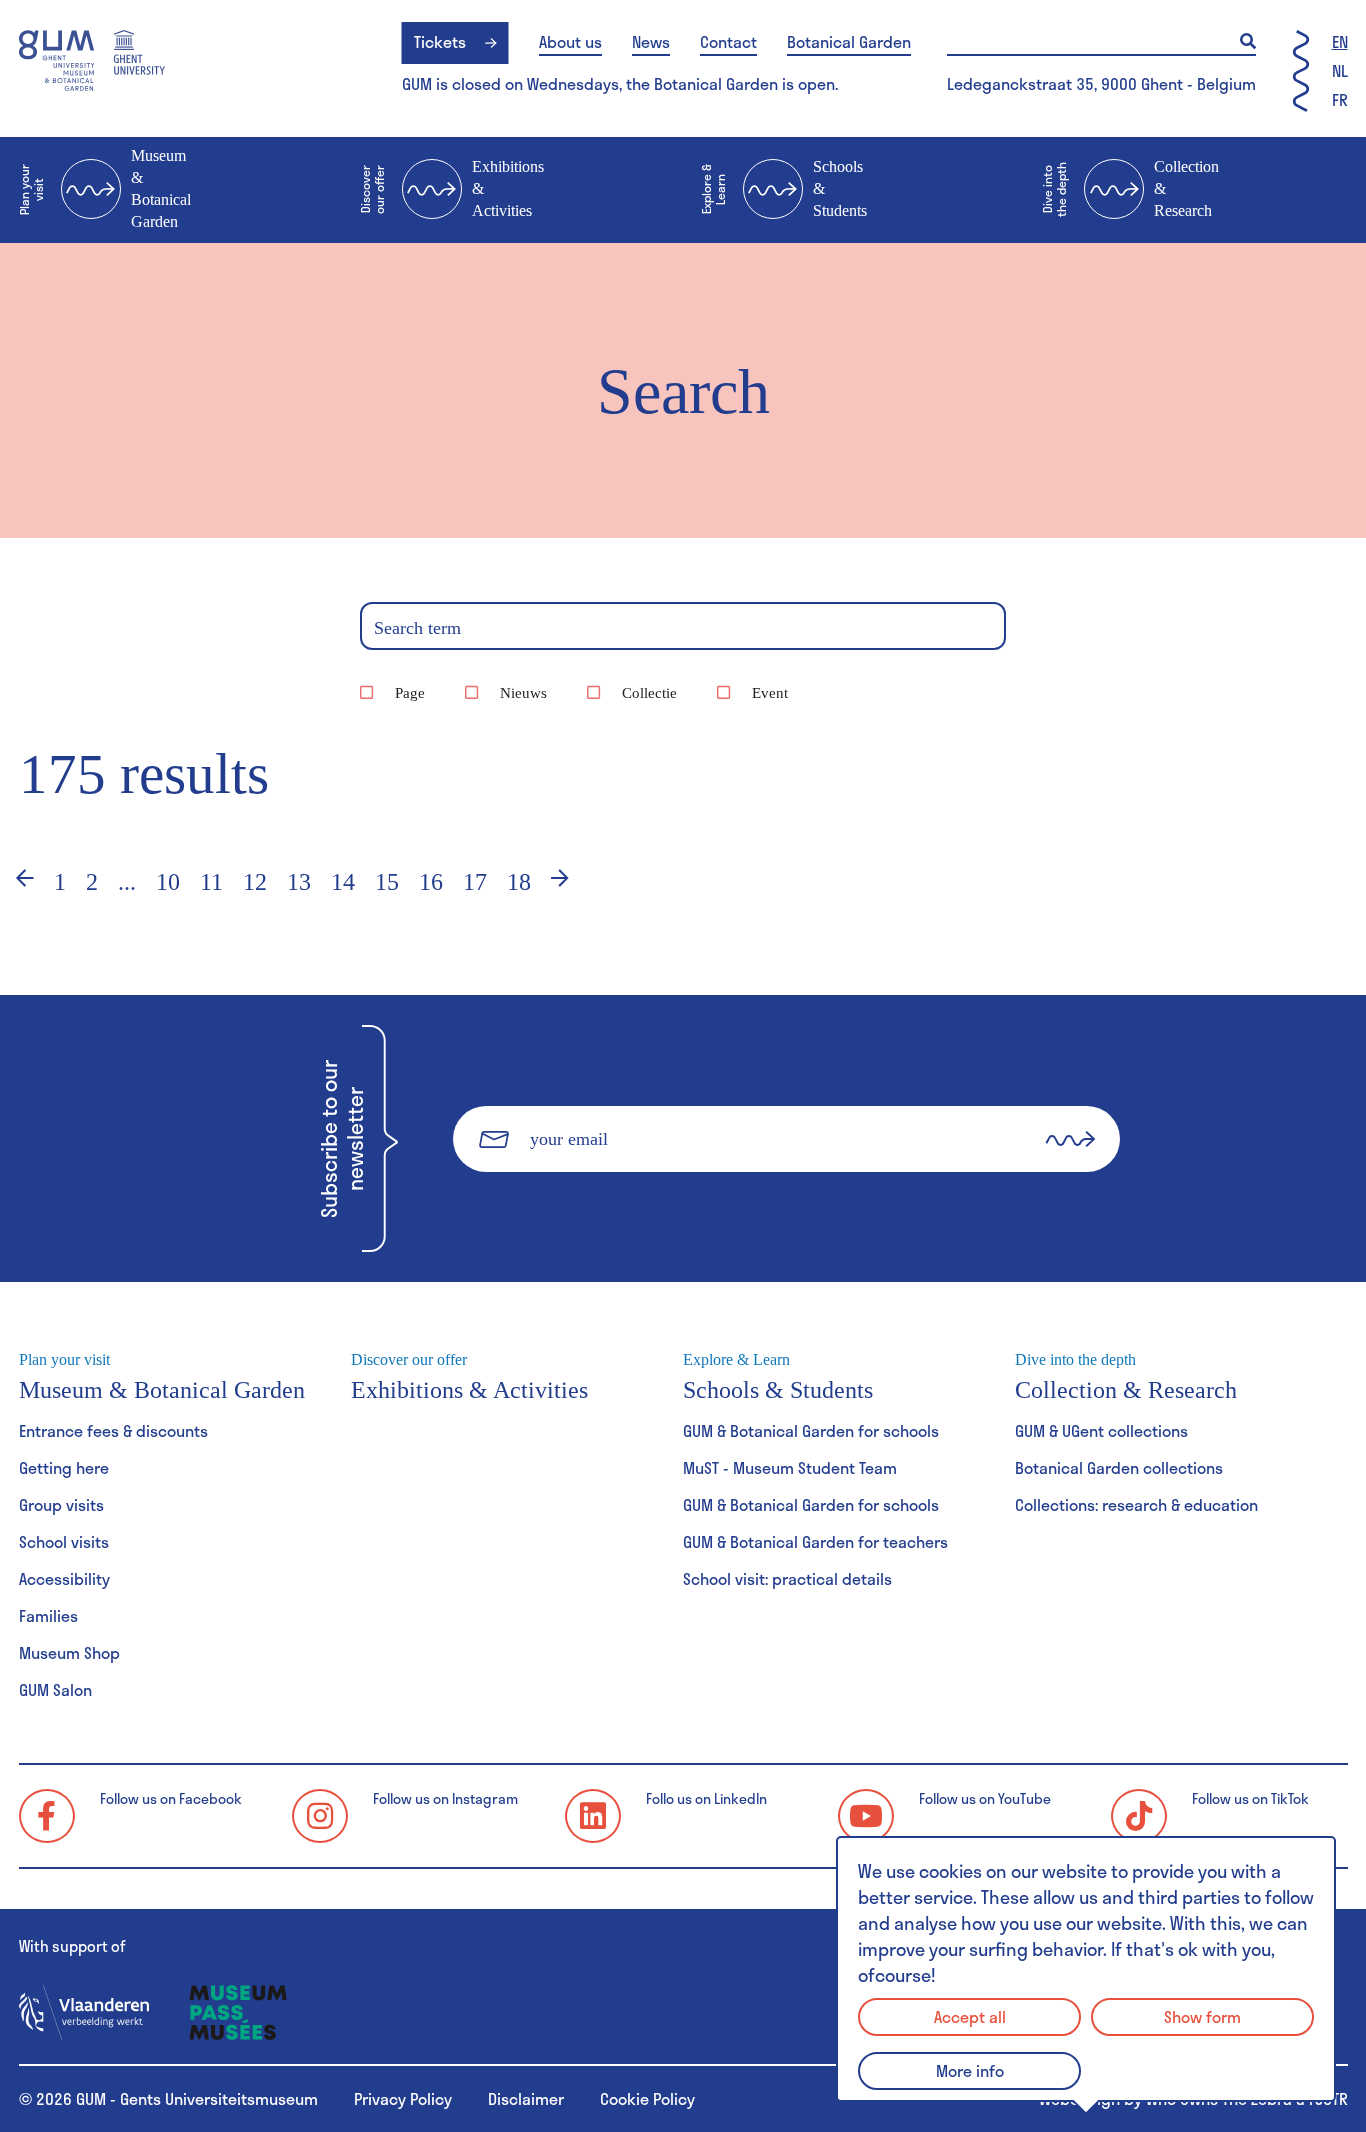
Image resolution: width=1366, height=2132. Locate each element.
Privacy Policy (403, 2098)
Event (770, 693)
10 (168, 882)
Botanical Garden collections (1119, 1467)
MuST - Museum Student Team (790, 1467)
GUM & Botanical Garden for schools (811, 1430)
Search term (417, 628)
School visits (64, 1541)
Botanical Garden (849, 42)
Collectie (649, 693)
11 (211, 882)
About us (570, 42)
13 (299, 882)
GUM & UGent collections (1101, 1430)
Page (410, 693)
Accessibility (64, 1578)
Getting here (64, 1467)
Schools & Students (784, 188)
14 (343, 882)
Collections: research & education (1136, 1504)
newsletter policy (664, 1205)
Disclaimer (526, 2098)
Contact (728, 42)
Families (48, 1615)
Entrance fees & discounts (113, 1430)
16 (431, 882)
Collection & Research (1130, 188)
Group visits (61, 1504)
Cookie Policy (647, 2098)
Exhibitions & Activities (452, 188)
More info (970, 2070)
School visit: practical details (787, 1578)
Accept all (970, 2016)
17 (475, 882)
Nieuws (523, 693)
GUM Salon (55, 1689)
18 (519, 882)
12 (255, 882)
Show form (1202, 2016)
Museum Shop (69, 1652)
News (651, 42)
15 (387, 882)
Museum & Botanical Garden (105, 188)
